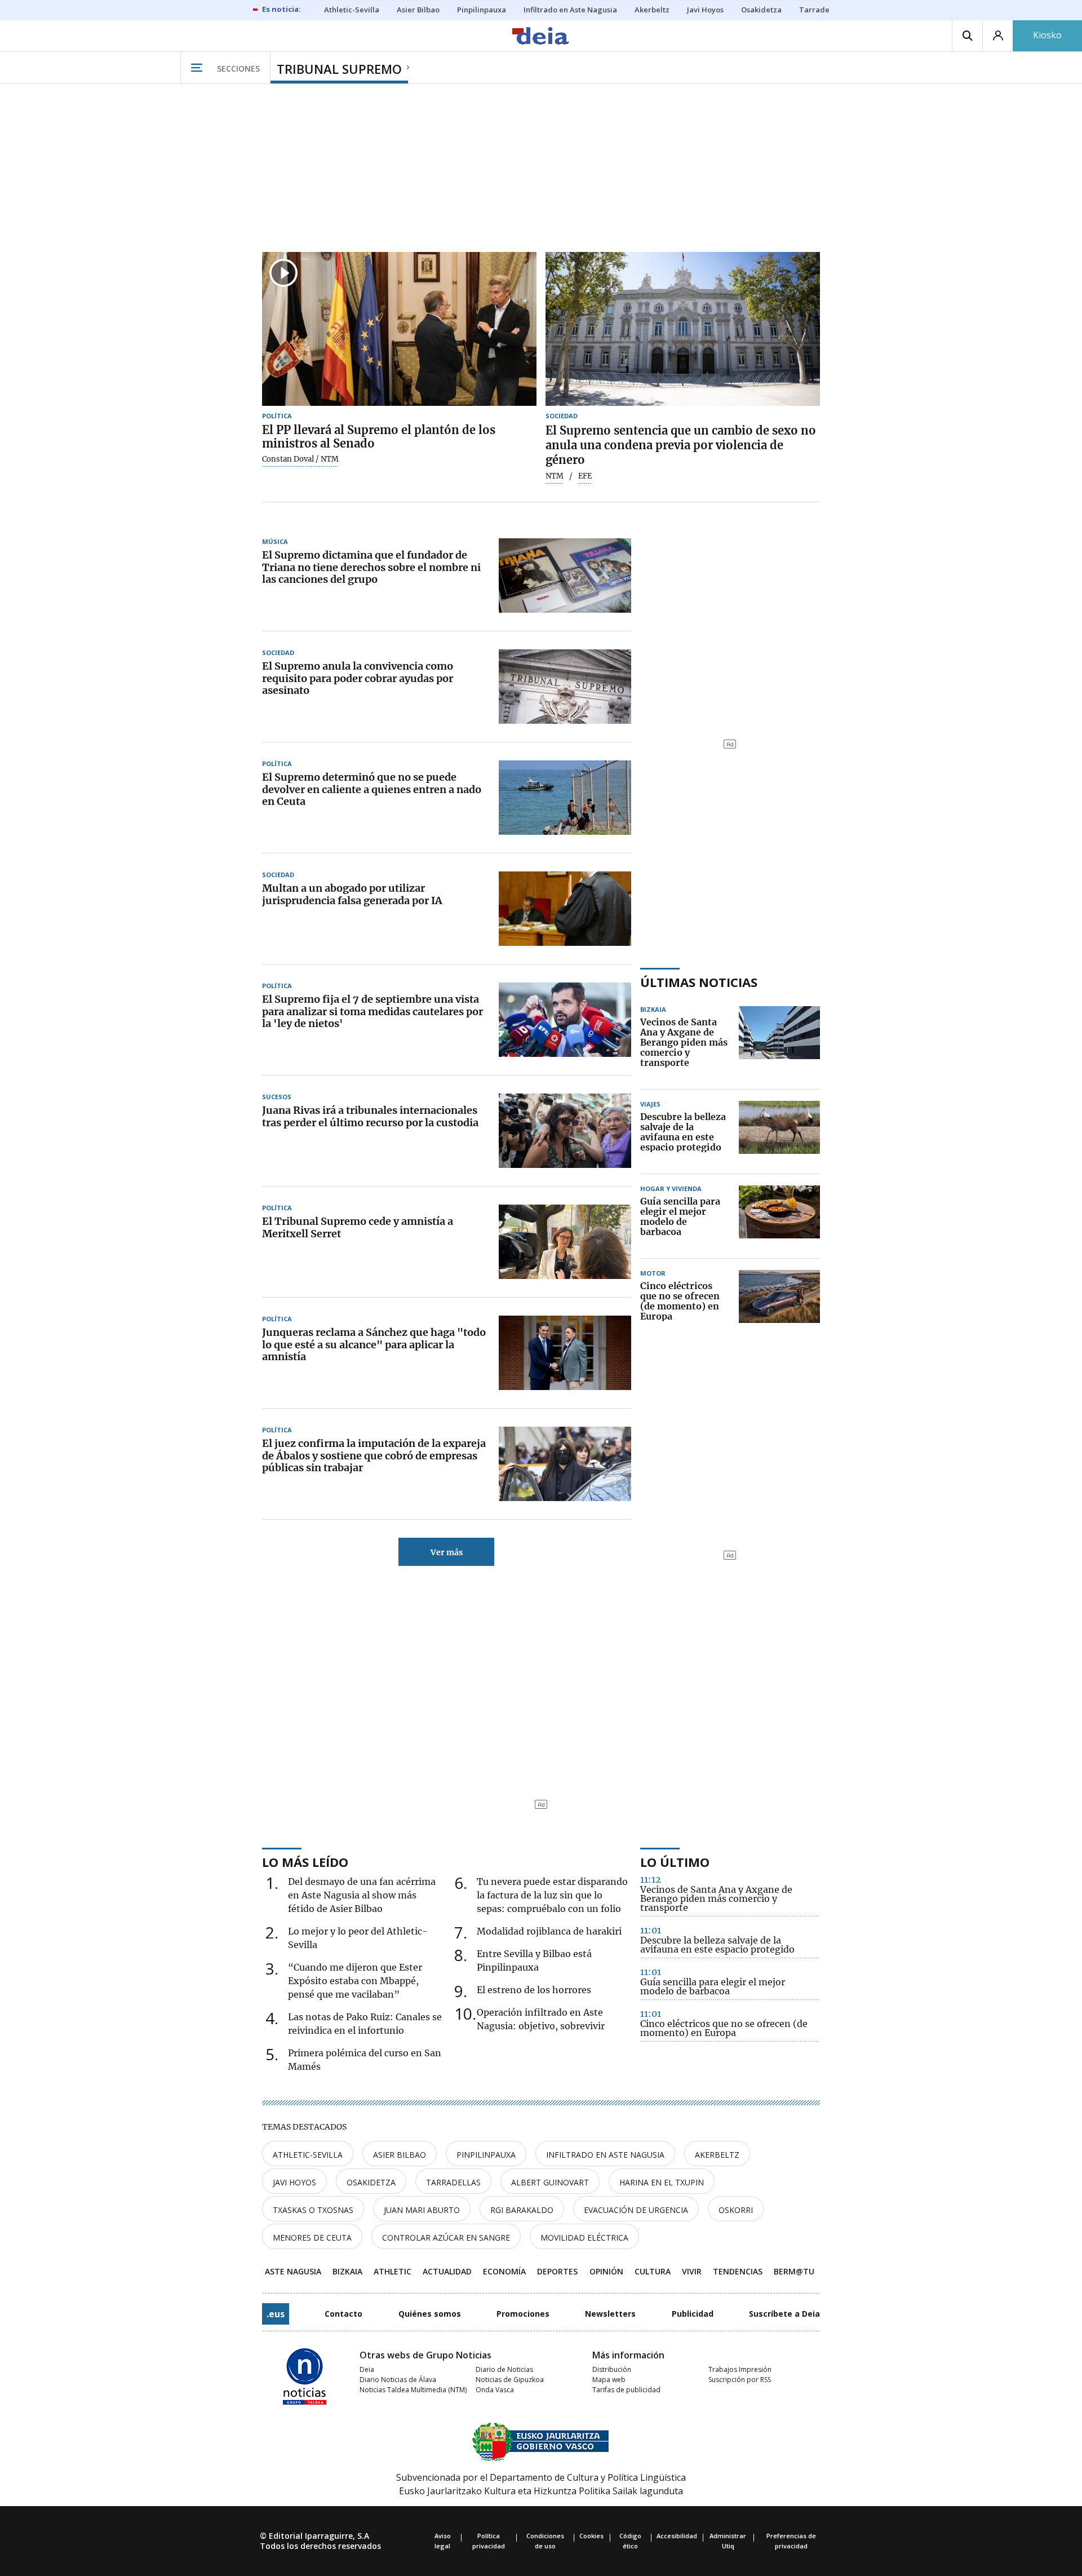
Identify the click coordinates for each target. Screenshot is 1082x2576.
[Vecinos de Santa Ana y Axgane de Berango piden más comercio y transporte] (779, 1043)
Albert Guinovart (550, 2182)
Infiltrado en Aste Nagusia (605, 2155)
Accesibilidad (677, 2536)
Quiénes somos (430, 2314)
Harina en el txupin (662, 2182)
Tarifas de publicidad (626, 2390)
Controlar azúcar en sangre (446, 2238)
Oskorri (736, 2210)
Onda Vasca (495, 2390)
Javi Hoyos (294, 2182)
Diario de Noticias (504, 2369)
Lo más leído (305, 1862)
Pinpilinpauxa (486, 2155)
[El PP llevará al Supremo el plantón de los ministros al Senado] (399, 329)
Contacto (343, 2314)
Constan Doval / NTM (300, 459)
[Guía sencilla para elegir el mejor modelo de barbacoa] (779, 1217)
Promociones (523, 2314)
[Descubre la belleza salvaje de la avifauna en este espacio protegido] (779, 1132)
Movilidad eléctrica (584, 2238)
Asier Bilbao (400, 2155)
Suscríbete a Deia (784, 2314)
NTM (555, 476)
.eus (276, 2314)
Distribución (612, 2369)
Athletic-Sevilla (308, 2155)
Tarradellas (453, 2182)
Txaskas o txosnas (313, 2210)
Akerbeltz (717, 2155)
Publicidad (693, 2314)
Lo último (675, 1862)
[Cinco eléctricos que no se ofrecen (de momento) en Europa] (779, 1302)
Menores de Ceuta (312, 2238)
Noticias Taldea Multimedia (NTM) (413, 2390)
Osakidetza (371, 2182)
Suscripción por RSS (740, 2380)
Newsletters (610, 2314)
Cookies (591, 2536)
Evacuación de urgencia (636, 2210)
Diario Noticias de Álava (398, 2380)
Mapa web (609, 2380)
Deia (367, 2369)
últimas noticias (699, 982)
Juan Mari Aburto (422, 2210)
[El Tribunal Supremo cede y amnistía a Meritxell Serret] (565, 1242)
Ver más (447, 1552)
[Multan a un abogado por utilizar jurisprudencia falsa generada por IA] (565, 909)
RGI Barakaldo (522, 2210)
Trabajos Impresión (740, 2369)
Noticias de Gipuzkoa (510, 2380)
